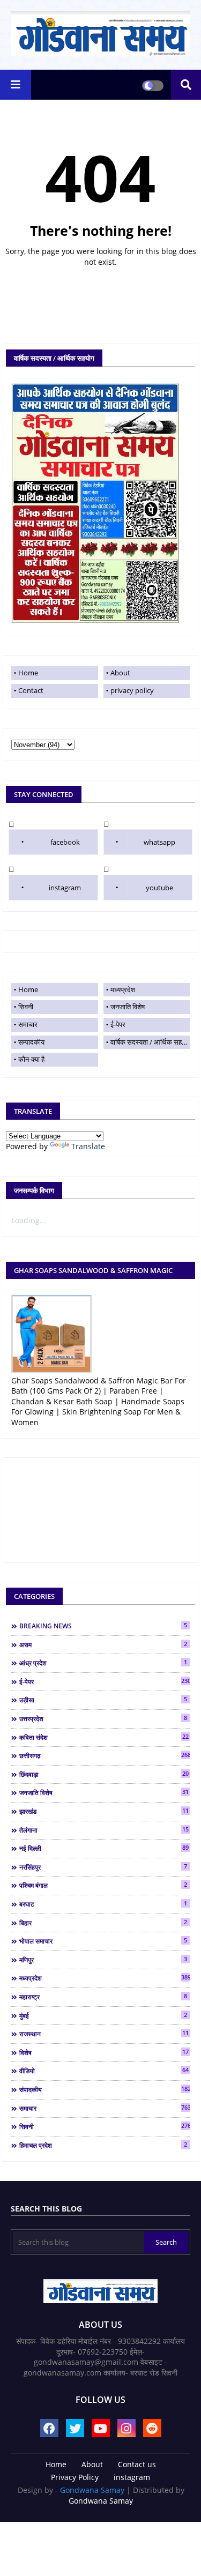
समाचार (28, 1024)
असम (103, 1644)
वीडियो (104, 2071)
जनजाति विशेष (128, 1007)
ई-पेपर (118, 1024)
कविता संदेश (104, 1737)
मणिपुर (103, 1960)
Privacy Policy (75, 2477)
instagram (65, 888)
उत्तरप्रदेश (103, 1718)
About (120, 673)
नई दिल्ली (104, 1848)
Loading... (29, 1220)
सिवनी (26, 1007)
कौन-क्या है (31, 1059)
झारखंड (104, 1811)
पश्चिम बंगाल (103, 1885)
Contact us (137, 2464)
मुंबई (103, 2015)
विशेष (104, 2052)
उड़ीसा (103, 1700)
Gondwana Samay (92, 2490)
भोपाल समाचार (103, 1941)
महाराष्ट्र (103, 1997)
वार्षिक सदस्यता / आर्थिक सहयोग (150, 1042)
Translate (88, 1146)
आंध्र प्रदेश (103, 1663)
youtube (159, 888)
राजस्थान (104, 2034)
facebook (65, 842)
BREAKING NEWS (103, 1626)
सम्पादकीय (31, 1042)
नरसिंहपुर (103, 1867)
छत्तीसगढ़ (105, 1755)
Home (107, 284)
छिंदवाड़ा (104, 1774)
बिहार (103, 1923)
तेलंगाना (104, 1830)
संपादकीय (105, 2089)
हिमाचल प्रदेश (103, 2145)
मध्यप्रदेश (123, 989)
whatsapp (159, 842)
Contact (31, 690)
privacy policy (132, 690)
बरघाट (103, 1904)
